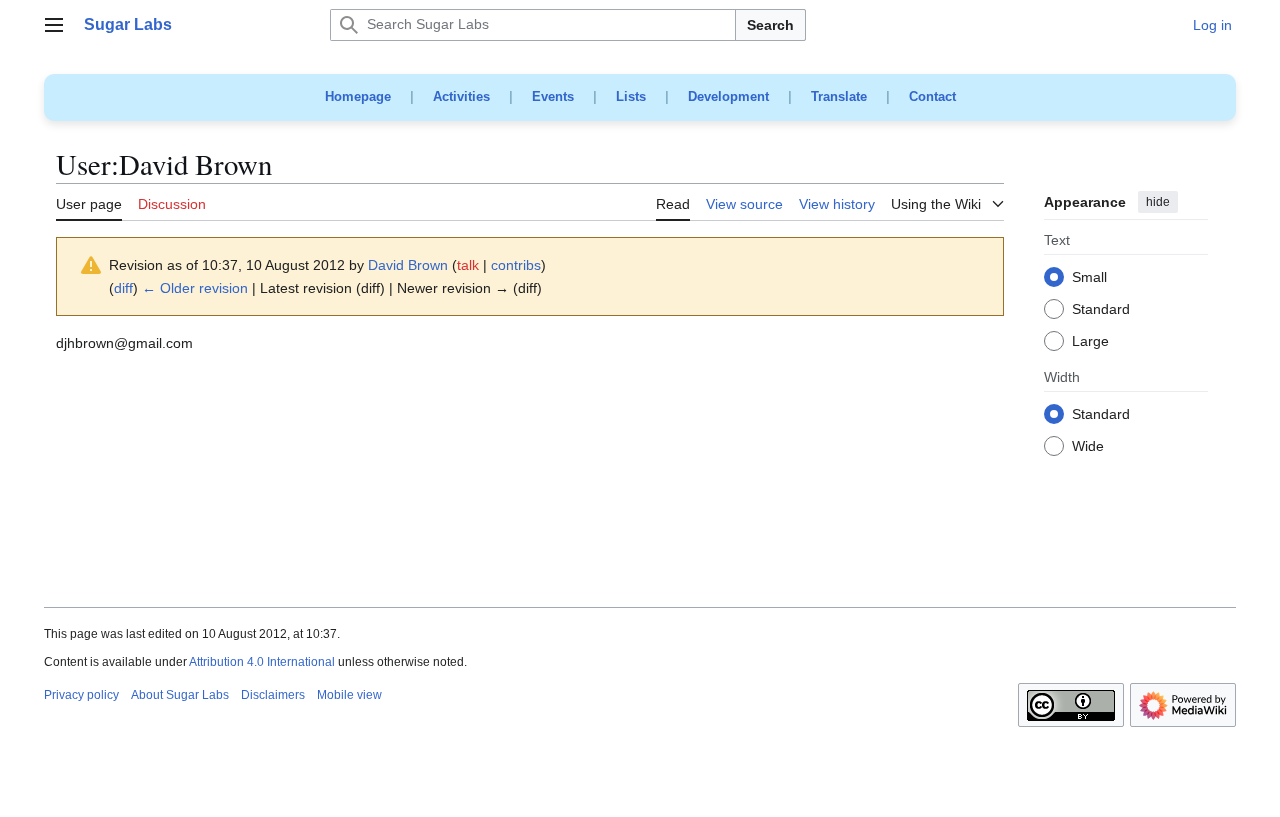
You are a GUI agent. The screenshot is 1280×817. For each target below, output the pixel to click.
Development (728, 96)
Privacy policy (81, 695)
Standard (1101, 310)
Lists (631, 96)
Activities (461, 96)
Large (1090, 342)
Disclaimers (273, 695)
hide (1158, 202)
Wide (1088, 447)
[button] (54, 25)
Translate (839, 96)
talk (468, 265)
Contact (932, 96)
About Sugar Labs (180, 695)
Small (1089, 278)
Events (553, 96)
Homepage (358, 96)
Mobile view (349, 695)
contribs (516, 265)
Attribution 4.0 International (262, 662)
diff (123, 288)
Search (770, 25)
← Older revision (195, 288)
